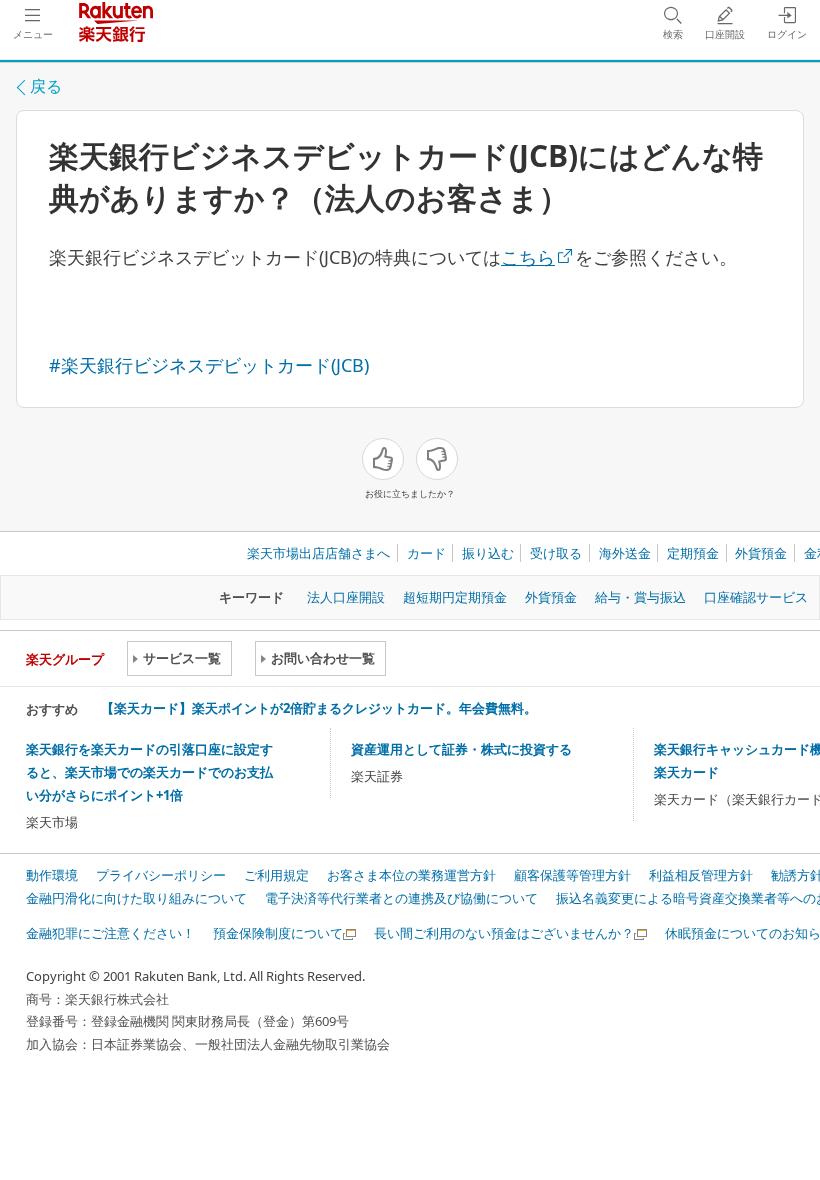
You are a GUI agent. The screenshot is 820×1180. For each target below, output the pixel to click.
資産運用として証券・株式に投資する (461, 749)
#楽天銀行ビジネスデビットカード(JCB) (209, 365)
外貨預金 (761, 553)
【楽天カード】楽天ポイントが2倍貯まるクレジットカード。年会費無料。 (319, 708)
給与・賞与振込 (640, 597)
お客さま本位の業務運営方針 (411, 875)
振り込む (488, 553)
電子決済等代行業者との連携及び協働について (401, 898)
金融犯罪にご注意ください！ (110, 933)
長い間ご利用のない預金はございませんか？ (504, 933)
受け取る (556, 553)
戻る (46, 86)
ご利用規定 (276, 875)
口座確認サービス (756, 597)
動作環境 (52, 875)
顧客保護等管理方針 (572, 875)
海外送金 (625, 553)
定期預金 (693, 553)
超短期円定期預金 (455, 597)
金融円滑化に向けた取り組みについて (136, 898)
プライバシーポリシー (161, 875)
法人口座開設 (346, 597)
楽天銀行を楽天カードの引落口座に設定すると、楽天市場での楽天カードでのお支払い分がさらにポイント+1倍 (149, 772)
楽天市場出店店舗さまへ (318, 553)
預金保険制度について (278, 933)
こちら (528, 257)
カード (426, 553)
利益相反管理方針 (701, 875)
